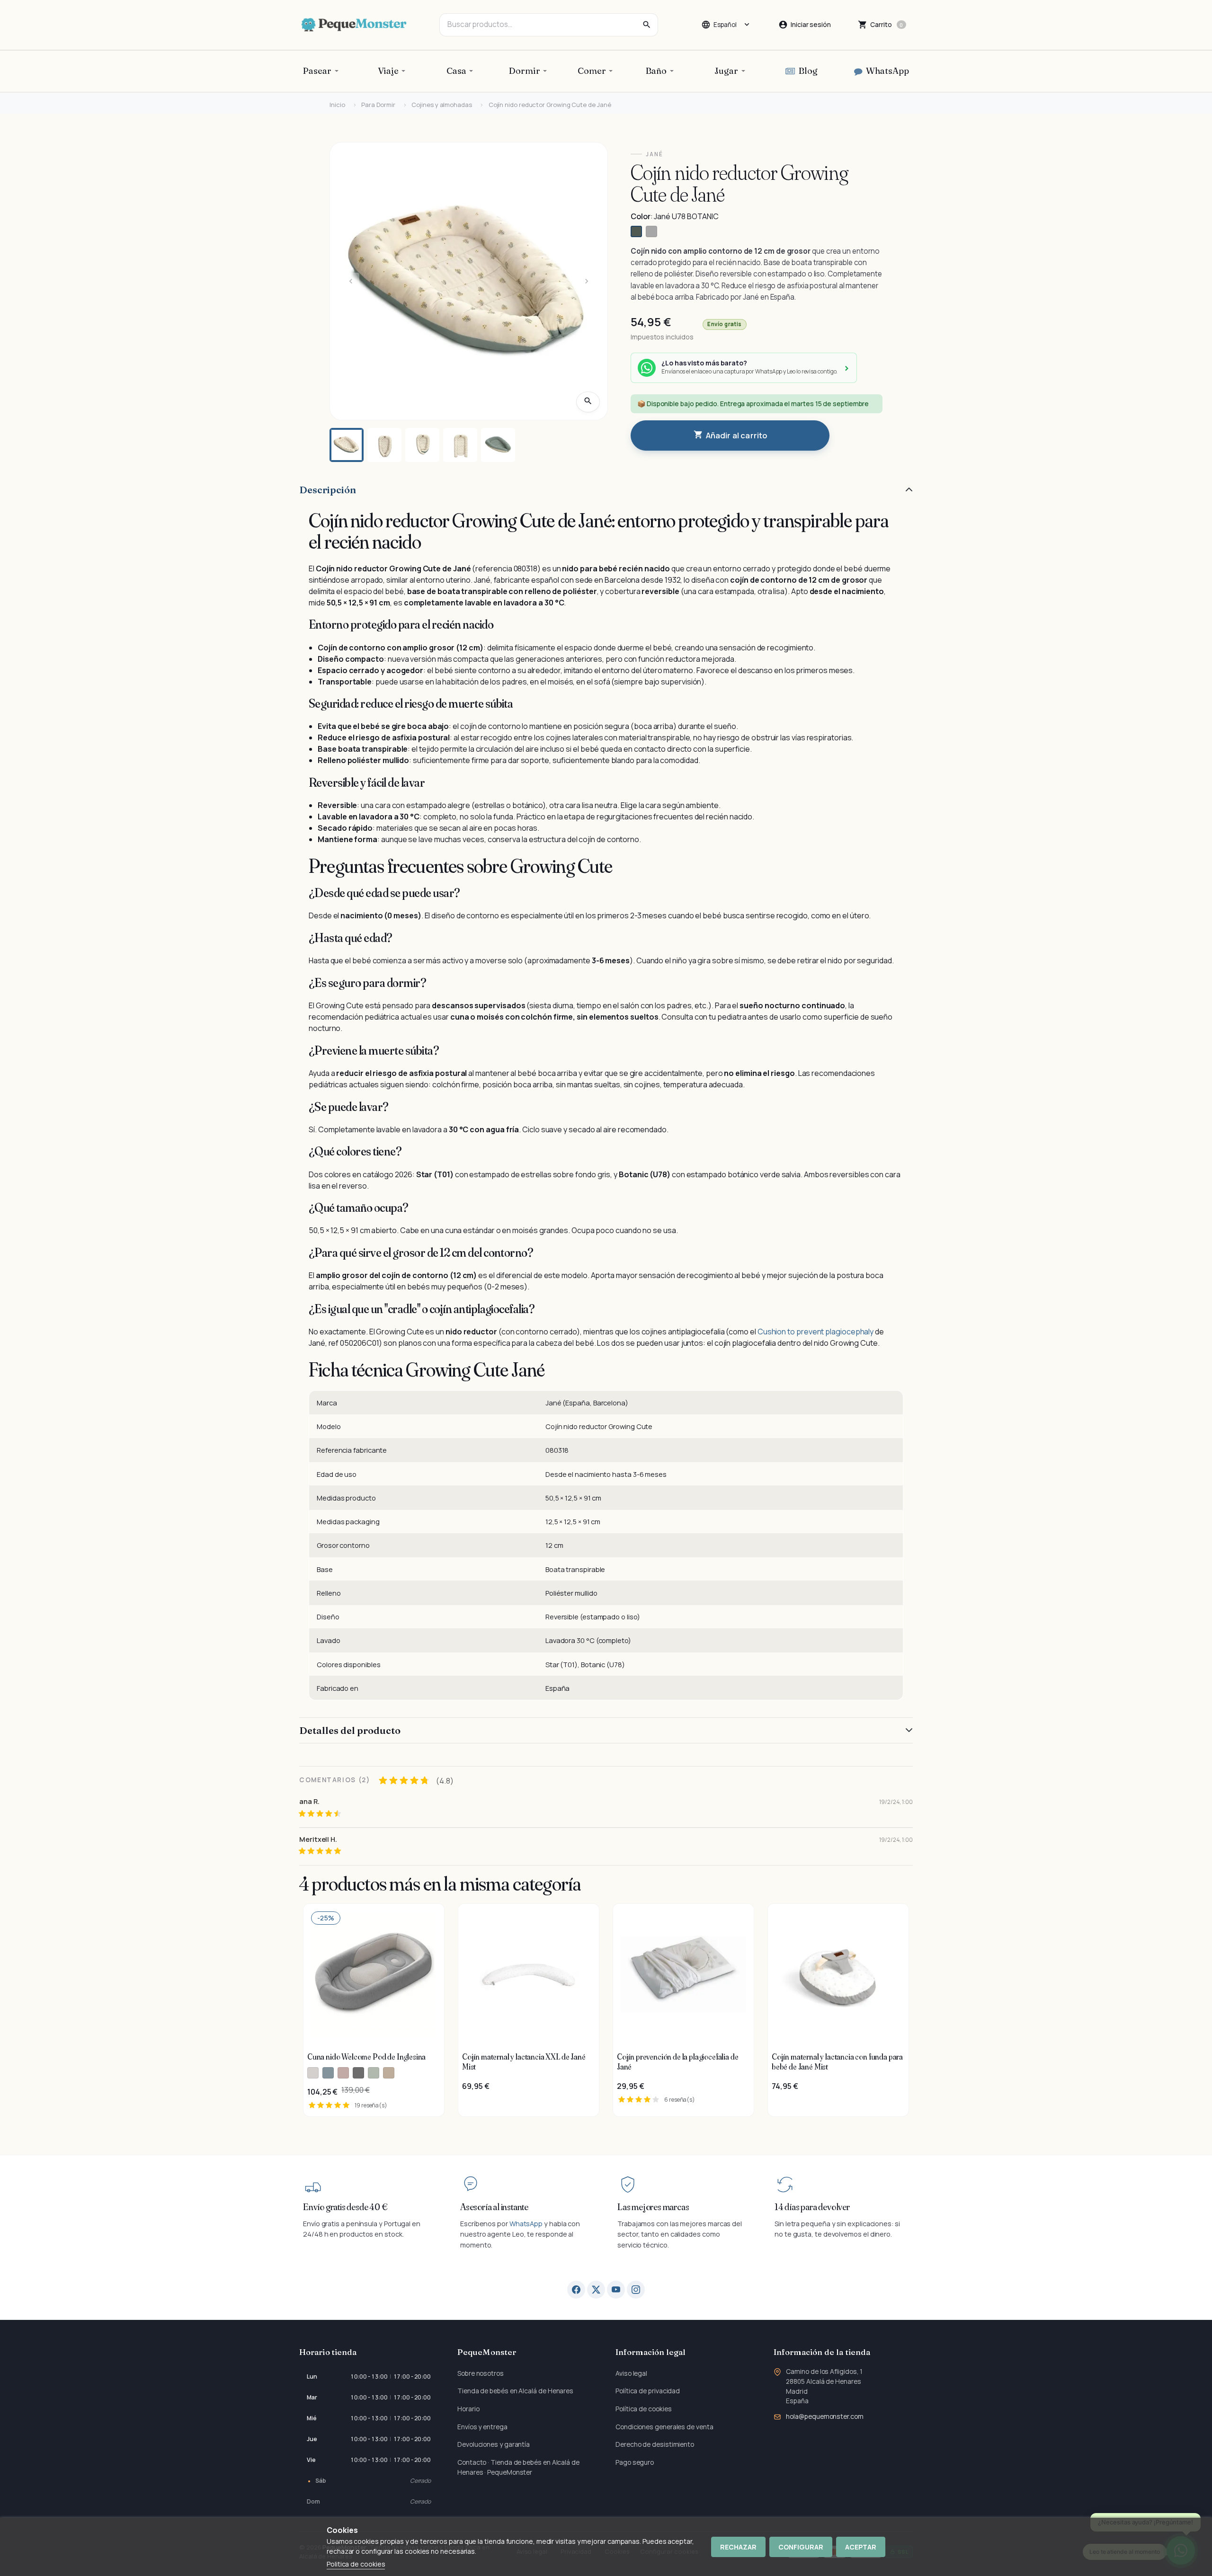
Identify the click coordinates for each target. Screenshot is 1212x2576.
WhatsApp (526, 2224)
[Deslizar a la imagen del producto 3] (422, 445)
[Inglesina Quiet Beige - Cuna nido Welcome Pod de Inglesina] (313, 2073)
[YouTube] (616, 2290)
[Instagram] (636, 2290)
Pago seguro (635, 2462)
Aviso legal (631, 2373)
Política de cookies (643, 2409)
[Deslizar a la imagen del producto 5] (498, 445)
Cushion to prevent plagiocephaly (815, 1332)
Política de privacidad (648, 2391)
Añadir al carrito (731, 435)
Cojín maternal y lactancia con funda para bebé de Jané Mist (837, 2061)
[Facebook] (576, 2290)
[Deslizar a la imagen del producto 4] (460, 445)
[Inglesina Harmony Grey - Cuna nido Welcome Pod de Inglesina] (358, 2073)
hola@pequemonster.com (824, 2416)
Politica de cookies (356, 2564)
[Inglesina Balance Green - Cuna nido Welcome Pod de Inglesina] (374, 2073)
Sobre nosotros (481, 2373)
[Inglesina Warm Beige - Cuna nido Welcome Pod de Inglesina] (389, 2073)
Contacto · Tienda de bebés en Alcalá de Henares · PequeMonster (518, 2467)
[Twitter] (596, 2290)
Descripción (328, 490)
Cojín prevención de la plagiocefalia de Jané (677, 2061)
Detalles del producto (350, 1730)
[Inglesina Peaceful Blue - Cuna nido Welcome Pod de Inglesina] (328, 2073)
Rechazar (738, 2547)
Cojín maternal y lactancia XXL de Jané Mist (524, 2061)
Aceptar (861, 2547)
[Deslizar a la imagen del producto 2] (384, 445)
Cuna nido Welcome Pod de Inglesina (366, 2057)
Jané (655, 154)
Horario (468, 2409)
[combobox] (549, 25)
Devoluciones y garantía (494, 2444)
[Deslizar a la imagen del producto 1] (347, 445)
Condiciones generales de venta (664, 2427)
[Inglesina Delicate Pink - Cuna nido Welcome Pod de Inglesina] (343, 2073)
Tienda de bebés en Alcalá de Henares (515, 2391)
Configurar (801, 2547)
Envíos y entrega (482, 2427)
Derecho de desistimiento (655, 2444)
